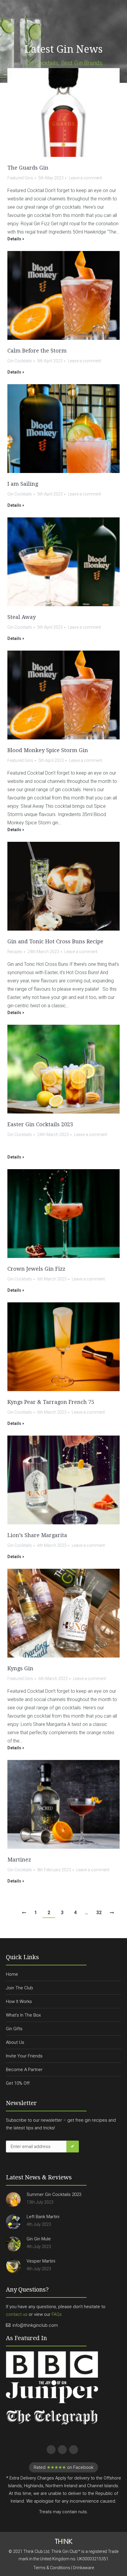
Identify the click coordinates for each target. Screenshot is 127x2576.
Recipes (15, 952)
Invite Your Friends (24, 2056)
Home (12, 1974)
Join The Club (19, 1988)
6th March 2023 (52, 1279)
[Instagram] (73, 2449)
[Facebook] (50, 2449)
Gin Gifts (14, 2029)
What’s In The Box (23, 2015)
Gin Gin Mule (39, 2239)
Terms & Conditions (52, 2568)
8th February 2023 (54, 1870)
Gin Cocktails (20, 361)
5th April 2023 (50, 361)
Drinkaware (83, 2568)
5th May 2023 (51, 178)
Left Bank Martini (43, 2217)
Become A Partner (24, 2070)
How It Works (19, 2001)
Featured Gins (20, 178)
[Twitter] (61, 2449)
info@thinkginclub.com (35, 2325)
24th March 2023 (43, 952)
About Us (15, 2042)
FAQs (57, 2314)
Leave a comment (85, 178)
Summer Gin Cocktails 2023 (54, 2194)
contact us (17, 2314)
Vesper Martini (41, 2261)
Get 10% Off (18, 2083)
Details (14, 239)
